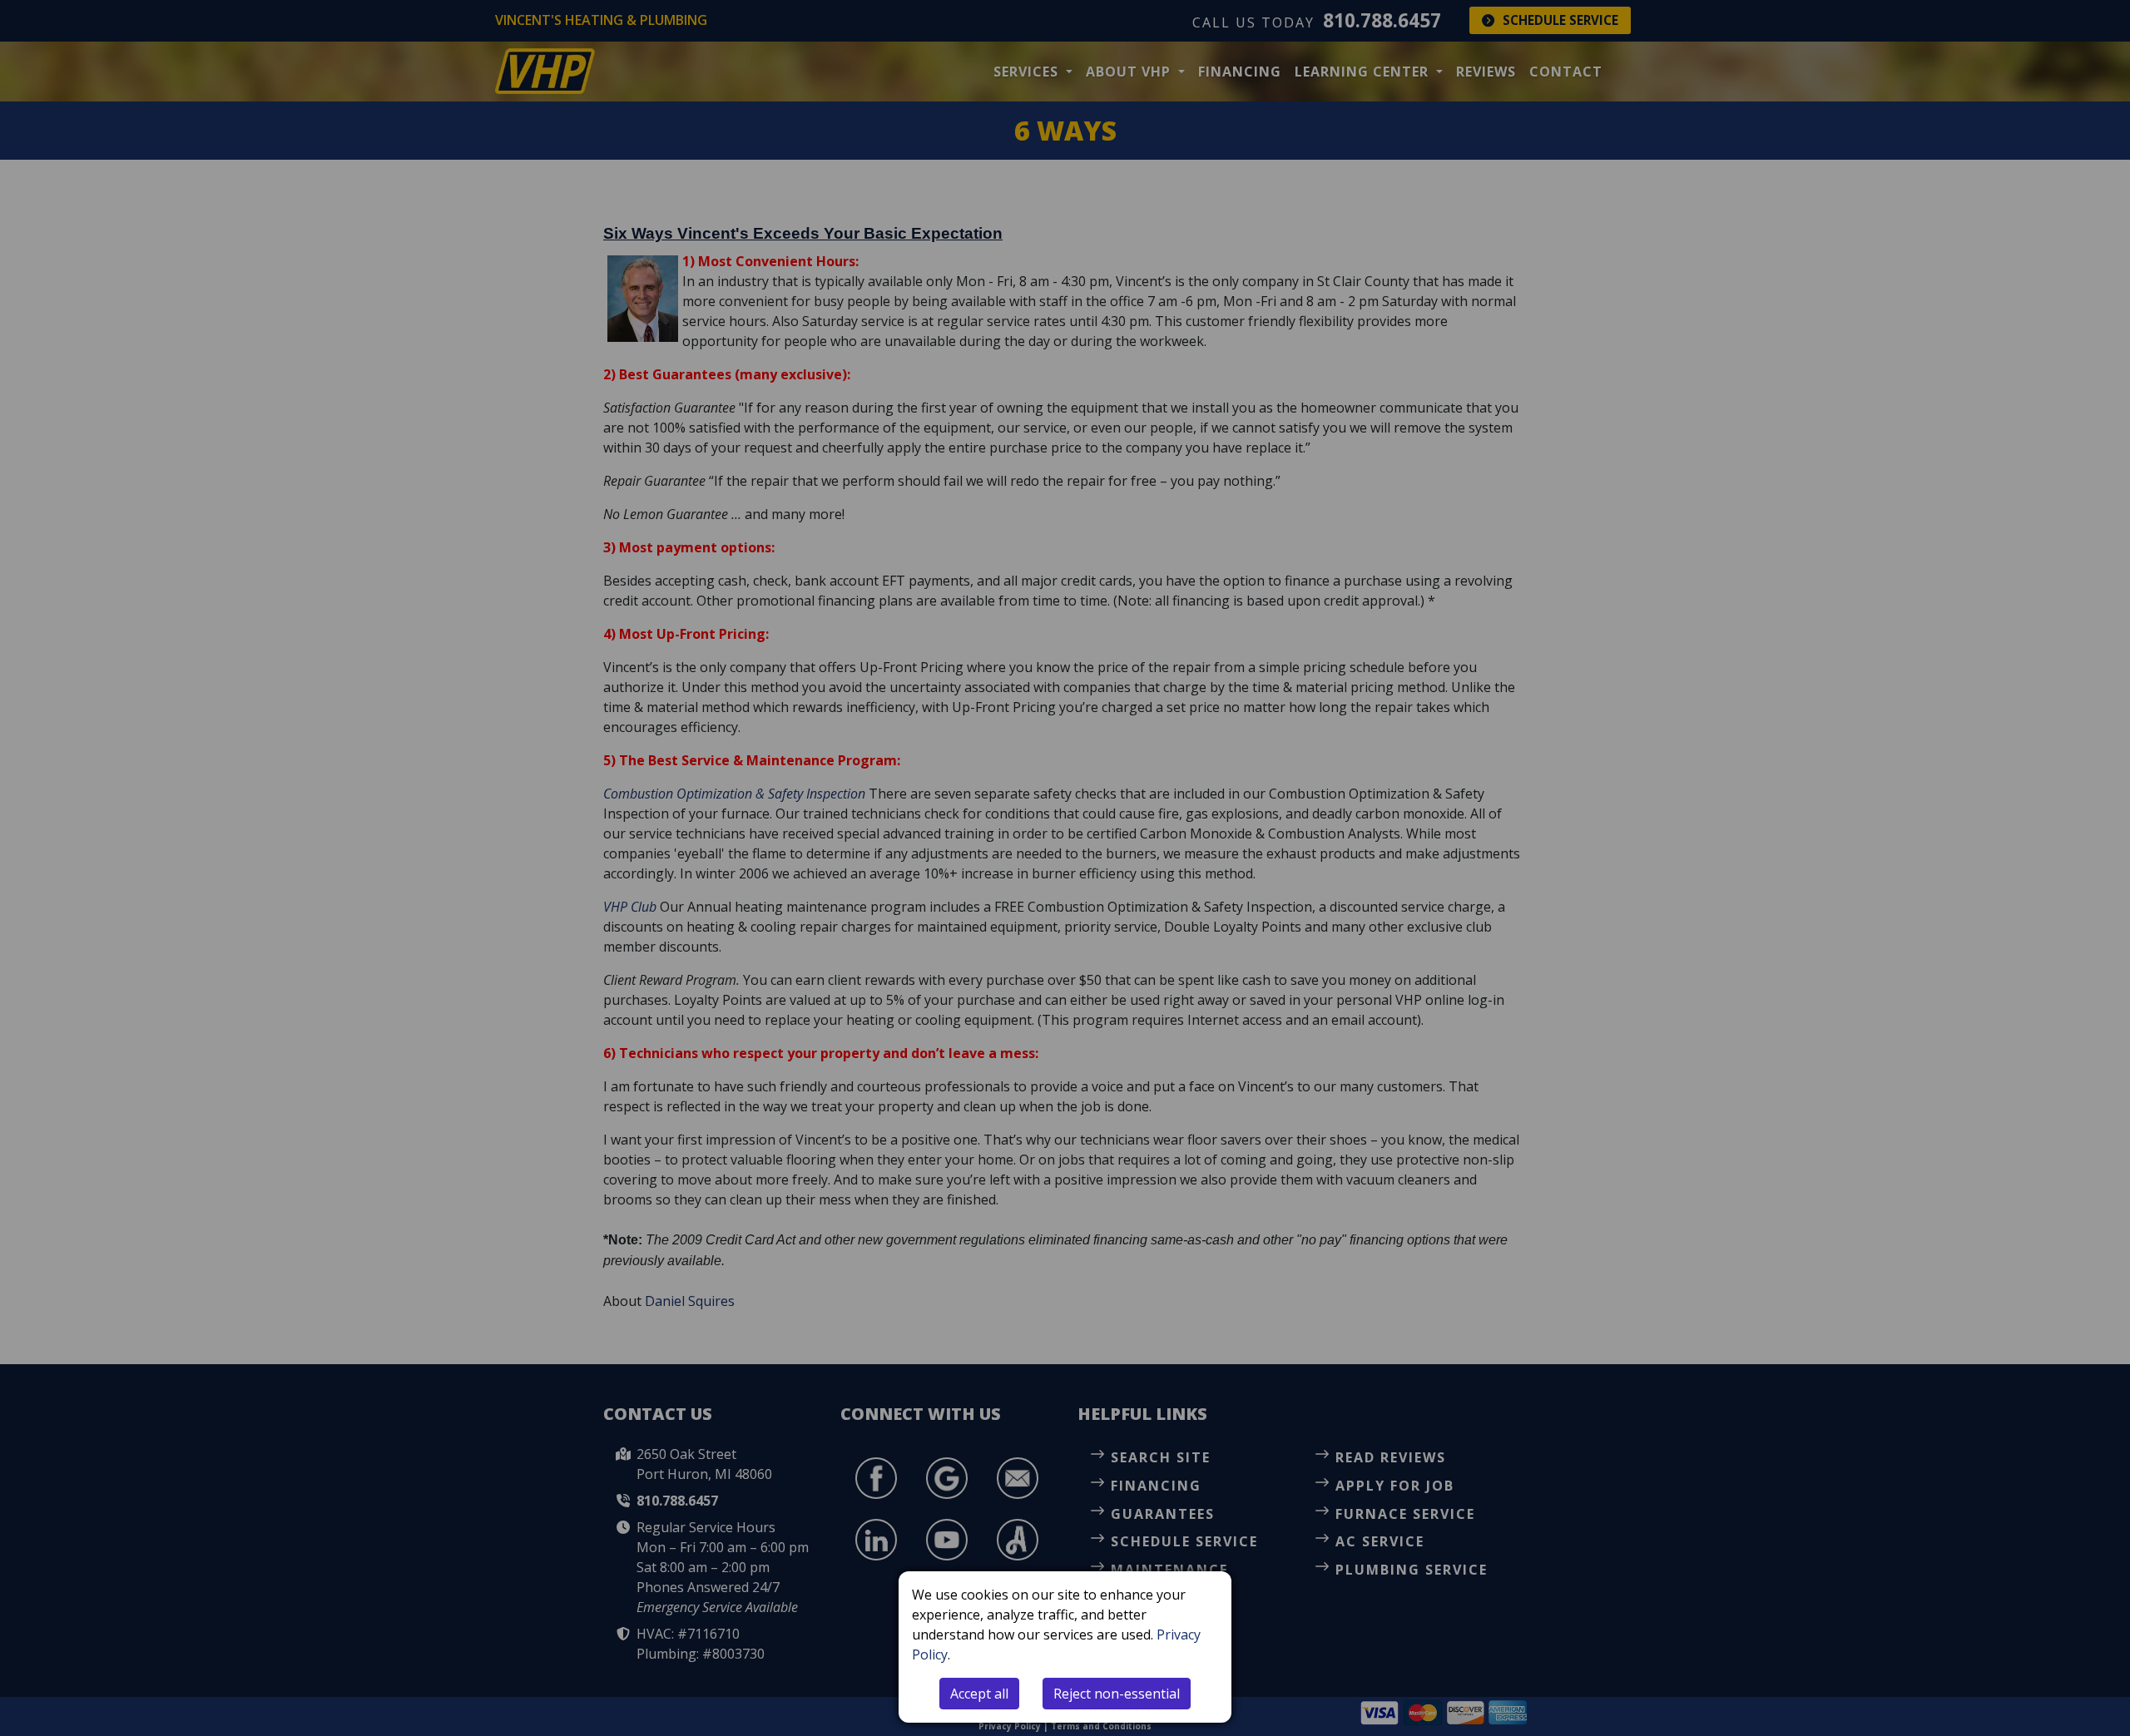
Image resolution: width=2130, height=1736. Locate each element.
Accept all (979, 1694)
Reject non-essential (1117, 1694)
